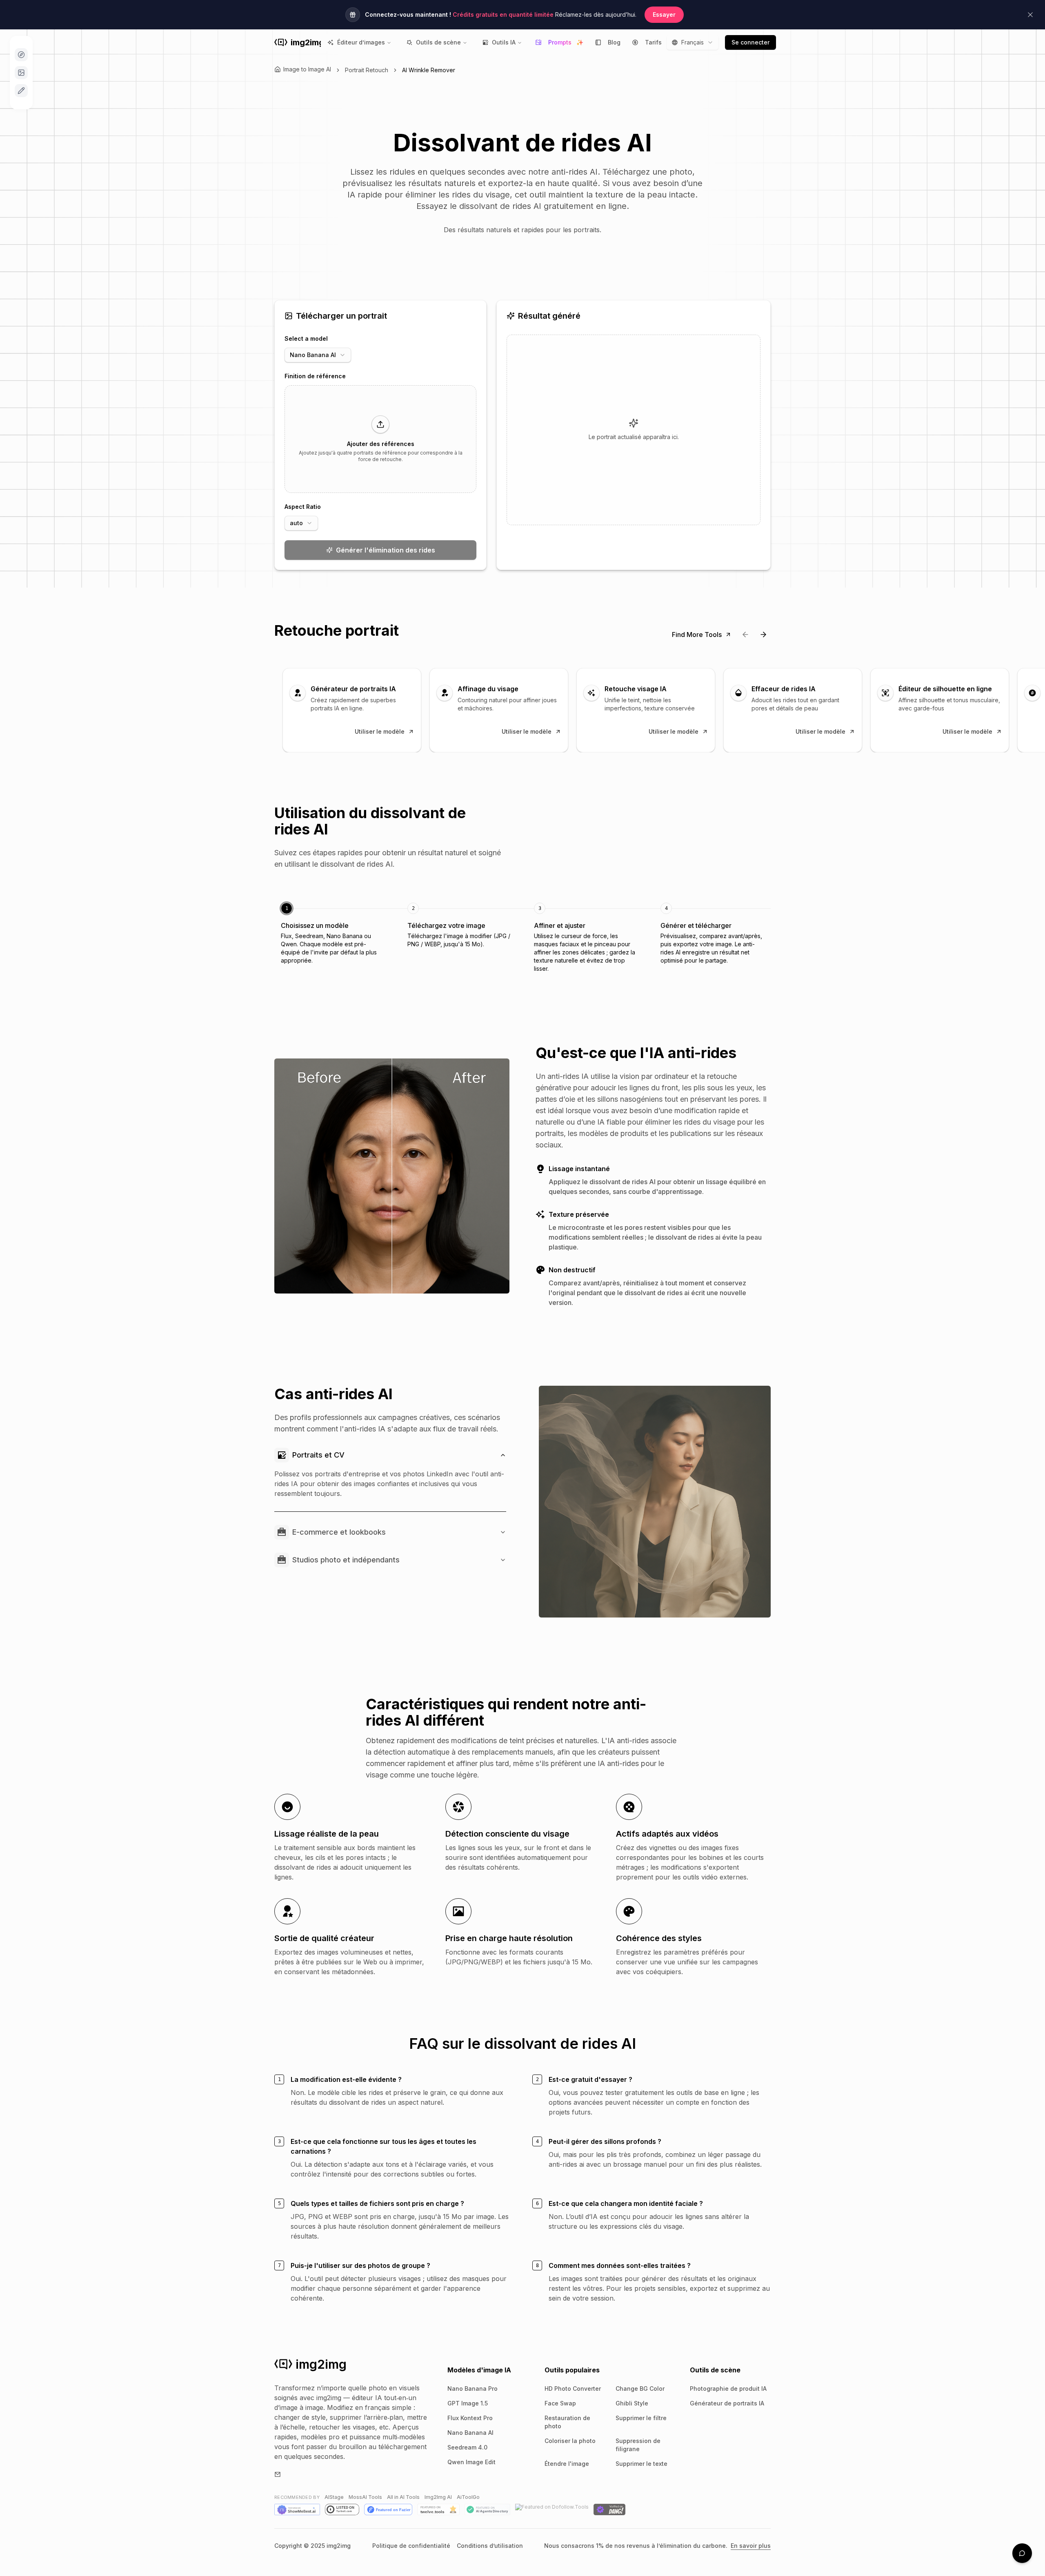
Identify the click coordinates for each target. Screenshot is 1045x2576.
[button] (380, 439)
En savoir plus (751, 2546)
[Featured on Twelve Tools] (438, 2509)
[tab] (333, 934)
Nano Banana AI (470, 2433)
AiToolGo (468, 2497)
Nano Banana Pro (472, 2389)
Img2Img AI (438, 2497)
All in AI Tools (403, 2497)
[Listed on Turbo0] (342, 2509)
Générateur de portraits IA (727, 2403)
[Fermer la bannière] (1030, 15)
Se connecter (750, 42)
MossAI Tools (365, 2497)
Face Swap (560, 2403)
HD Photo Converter (573, 2389)
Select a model (306, 338)
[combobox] (693, 42)
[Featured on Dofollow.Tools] (552, 2509)
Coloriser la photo (570, 2441)
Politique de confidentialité (411, 2546)
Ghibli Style (632, 2403)
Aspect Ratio (303, 507)
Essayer (664, 14)
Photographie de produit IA (728, 2389)
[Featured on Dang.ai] (609, 2509)
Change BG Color (640, 2389)
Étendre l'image (567, 2464)
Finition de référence (315, 376)
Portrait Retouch (367, 70)
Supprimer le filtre (641, 2418)
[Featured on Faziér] (388, 2509)
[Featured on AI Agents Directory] (487, 2509)
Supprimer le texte (641, 2464)
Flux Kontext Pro (470, 2418)
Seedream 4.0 (467, 2447)
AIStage (334, 2497)
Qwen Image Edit (471, 2462)
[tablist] (522, 938)
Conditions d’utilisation (490, 2546)
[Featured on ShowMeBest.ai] (297, 2509)
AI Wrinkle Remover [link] (429, 70)
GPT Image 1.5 (468, 2403)
